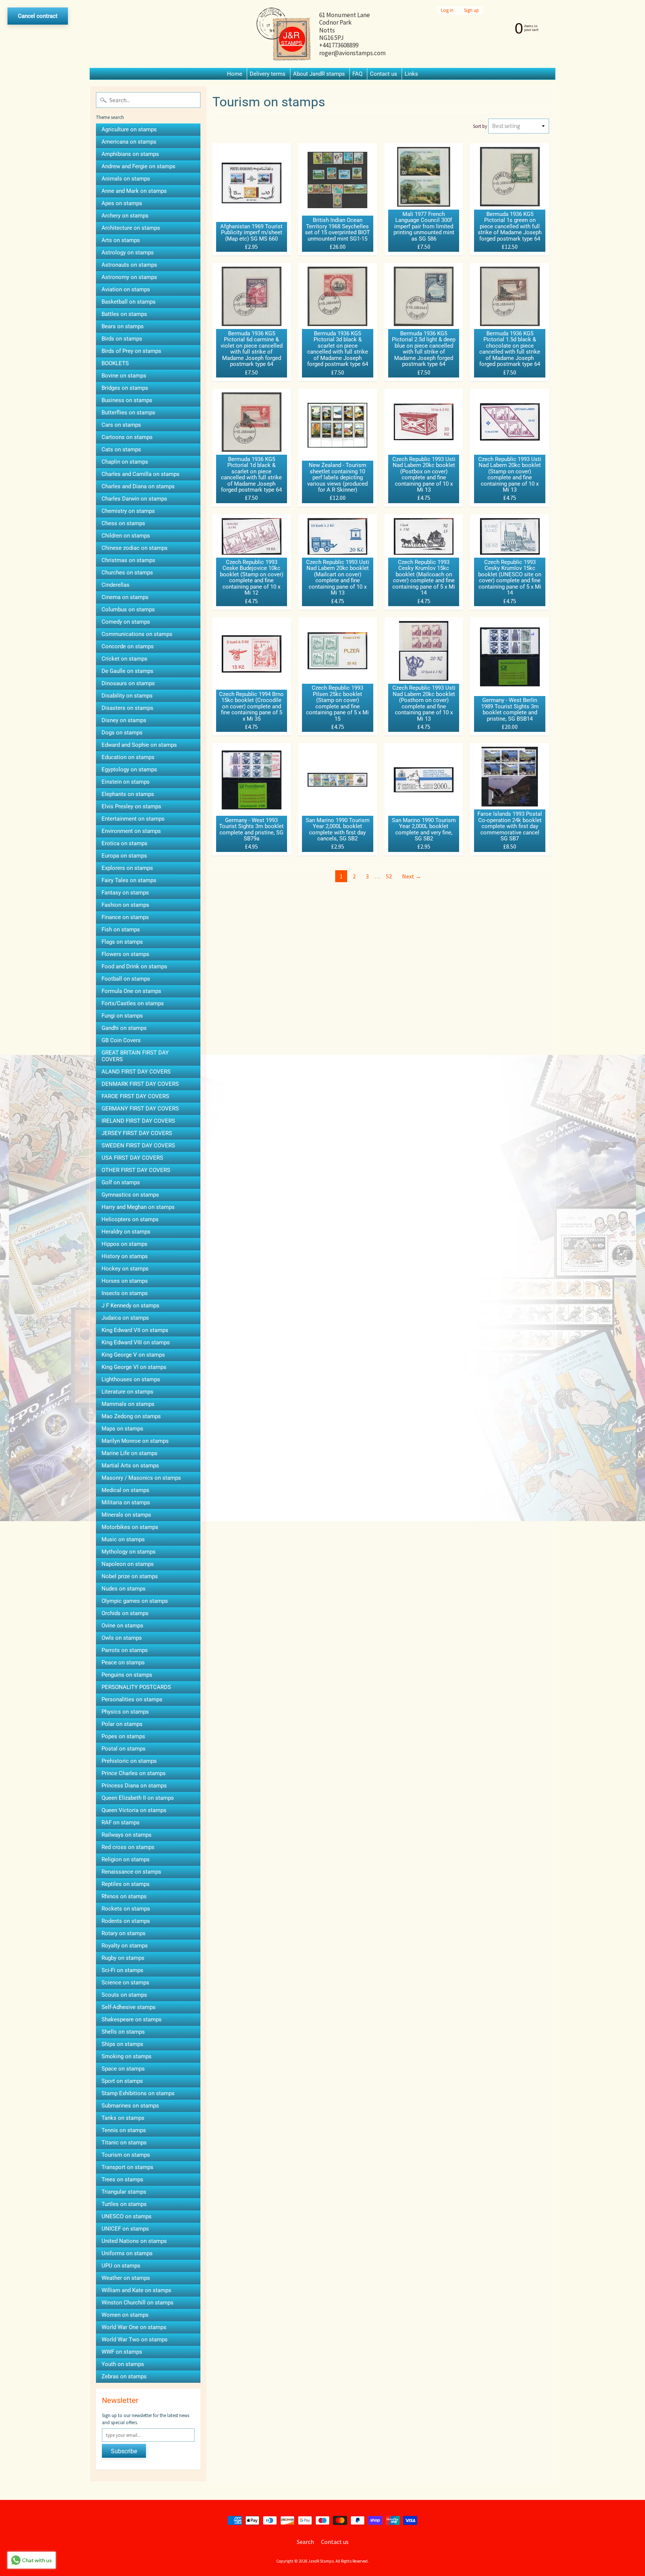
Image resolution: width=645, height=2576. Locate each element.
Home (235, 74)
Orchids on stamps (125, 1613)
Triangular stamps (124, 2192)
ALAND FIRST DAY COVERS (136, 1072)
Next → (412, 876)
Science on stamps (125, 1983)
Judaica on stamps (125, 1318)
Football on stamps (126, 979)
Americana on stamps (129, 142)
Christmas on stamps (128, 560)
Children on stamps (126, 536)
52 (389, 876)
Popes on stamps (123, 1736)
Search (305, 2542)
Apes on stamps (122, 203)
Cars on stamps (121, 425)
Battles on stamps (124, 314)
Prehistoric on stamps (129, 1761)
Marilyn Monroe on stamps (135, 1441)
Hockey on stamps (125, 1269)
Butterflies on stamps (128, 413)
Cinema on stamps (125, 597)
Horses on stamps (125, 1281)
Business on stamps (127, 400)
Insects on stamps (125, 1293)
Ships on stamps (122, 2044)
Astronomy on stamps (129, 277)
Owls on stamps (122, 1638)
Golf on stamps (121, 1182)
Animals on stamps (126, 179)
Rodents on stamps (126, 1921)
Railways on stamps (127, 1835)
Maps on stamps (122, 1429)
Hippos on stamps (124, 1244)
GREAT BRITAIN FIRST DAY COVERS (135, 1056)
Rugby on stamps (123, 1958)
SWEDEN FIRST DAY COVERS (138, 1146)
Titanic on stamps (124, 2143)
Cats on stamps (121, 449)
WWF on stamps (122, 2352)
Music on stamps (123, 1539)
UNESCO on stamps (127, 2216)
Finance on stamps (125, 917)
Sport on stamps (122, 2081)
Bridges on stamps (125, 388)
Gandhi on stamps (124, 1028)
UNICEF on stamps (125, 2229)
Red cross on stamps (128, 1847)
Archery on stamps (125, 216)
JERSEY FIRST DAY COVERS (137, 1133)
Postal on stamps (124, 1749)
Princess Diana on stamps (134, 1786)
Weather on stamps (126, 2278)
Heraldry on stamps (126, 1232)
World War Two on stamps (135, 2340)
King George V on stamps (133, 1355)
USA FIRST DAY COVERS (132, 1158)
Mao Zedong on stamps (131, 1416)
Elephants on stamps (128, 794)
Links (411, 74)
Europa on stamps (124, 856)
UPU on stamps (121, 2266)
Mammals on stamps (128, 1404)
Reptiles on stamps (126, 1884)
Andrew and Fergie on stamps (138, 166)
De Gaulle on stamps (127, 671)
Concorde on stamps (128, 646)
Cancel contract (38, 16)
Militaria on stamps (126, 1502)
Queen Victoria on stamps (134, 1810)
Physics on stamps (125, 1712)
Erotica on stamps (124, 843)
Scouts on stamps (124, 1995)
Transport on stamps (127, 2167)
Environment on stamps (131, 831)
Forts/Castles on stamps (133, 1003)
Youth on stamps (123, 2364)
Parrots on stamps (125, 1650)
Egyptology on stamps (129, 770)
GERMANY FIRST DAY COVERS (140, 1109)
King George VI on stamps (134, 1367)
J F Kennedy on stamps (130, 1306)
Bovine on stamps (124, 376)
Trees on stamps (122, 2179)
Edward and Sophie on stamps (139, 745)
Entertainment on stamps (133, 819)
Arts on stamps (121, 240)
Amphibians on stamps (130, 154)
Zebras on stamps (124, 2376)
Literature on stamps (127, 1392)
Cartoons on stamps (127, 437)
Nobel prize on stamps (130, 1576)
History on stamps (125, 1256)
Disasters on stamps (127, 708)
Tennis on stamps (124, 2130)
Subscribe (124, 2451)
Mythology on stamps (129, 1552)
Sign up (471, 10)
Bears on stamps (123, 326)
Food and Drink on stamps (134, 966)
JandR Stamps (321, 2561)
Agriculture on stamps (129, 129)
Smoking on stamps (127, 2056)
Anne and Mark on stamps (134, 191)
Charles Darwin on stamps (134, 499)
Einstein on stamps (126, 782)
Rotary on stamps (124, 1933)
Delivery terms (268, 74)
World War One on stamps (134, 2327)
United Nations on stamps (134, 2241)
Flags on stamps (122, 942)
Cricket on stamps (124, 659)
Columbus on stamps (128, 609)
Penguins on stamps (127, 1675)
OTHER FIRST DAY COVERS (136, 1170)
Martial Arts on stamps (130, 1466)
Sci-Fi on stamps (122, 1970)
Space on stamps (123, 2069)
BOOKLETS (115, 363)
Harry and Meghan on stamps (138, 1207)
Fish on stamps (121, 930)
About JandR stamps (319, 74)
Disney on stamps (124, 720)
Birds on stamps (122, 339)
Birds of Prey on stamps (131, 351)
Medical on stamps (125, 1490)
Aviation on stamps (126, 289)
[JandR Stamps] (284, 34)
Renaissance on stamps (131, 1872)
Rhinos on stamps (124, 1896)
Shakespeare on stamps (132, 2019)
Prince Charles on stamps (134, 1773)
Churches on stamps (127, 573)
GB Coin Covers (121, 1040)
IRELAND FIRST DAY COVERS (138, 1121)
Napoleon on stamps (128, 1564)
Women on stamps (125, 2315)
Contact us (384, 74)
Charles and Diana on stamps (138, 486)
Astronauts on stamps (129, 265)
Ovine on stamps (122, 1626)
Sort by (480, 126)
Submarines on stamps (130, 2106)
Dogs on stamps (122, 733)
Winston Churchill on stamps (138, 2303)
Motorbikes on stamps (130, 1527)
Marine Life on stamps (130, 1453)
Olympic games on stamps (135, 1601)
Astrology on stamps (128, 253)
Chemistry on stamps (128, 511)
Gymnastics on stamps (130, 1195)
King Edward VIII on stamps (136, 1342)
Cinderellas (116, 585)
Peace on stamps (123, 1663)
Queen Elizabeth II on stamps (138, 1798)
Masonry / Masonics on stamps (141, 1478)
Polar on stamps (122, 1724)
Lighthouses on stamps (131, 1379)
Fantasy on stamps (125, 893)
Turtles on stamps (124, 2204)
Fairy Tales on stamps (129, 880)
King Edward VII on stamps (135, 1330)
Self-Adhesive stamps (129, 2007)
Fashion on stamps (125, 905)
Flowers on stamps (125, 954)
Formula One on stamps (131, 991)
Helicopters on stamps (130, 1219)
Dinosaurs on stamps (128, 683)
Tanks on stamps (123, 2118)
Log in (447, 10)
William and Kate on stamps (136, 2290)
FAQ (357, 74)
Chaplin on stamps (125, 462)
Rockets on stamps (126, 1909)
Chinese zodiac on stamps (135, 548)
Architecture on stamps (131, 228)
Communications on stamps (137, 634)
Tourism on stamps (126, 2155)
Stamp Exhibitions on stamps (138, 2093)
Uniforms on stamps (127, 2253)
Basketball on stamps (129, 302)
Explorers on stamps (127, 868)
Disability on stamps (127, 696)
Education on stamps (128, 757)
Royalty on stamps (125, 1946)
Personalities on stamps (132, 1699)
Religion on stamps (126, 1859)
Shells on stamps (123, 2032)
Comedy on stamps (126, 622)
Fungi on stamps (122, 1016)
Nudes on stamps (124, 1589)
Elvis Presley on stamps (131, 806)
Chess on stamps (123, 523)
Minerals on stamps (126, 1515)
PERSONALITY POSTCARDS (136, 1687)
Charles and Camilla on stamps (141, 474)
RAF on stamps (121, 1823)
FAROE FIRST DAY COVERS (135, 1096)
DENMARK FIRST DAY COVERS (140, 1084)
